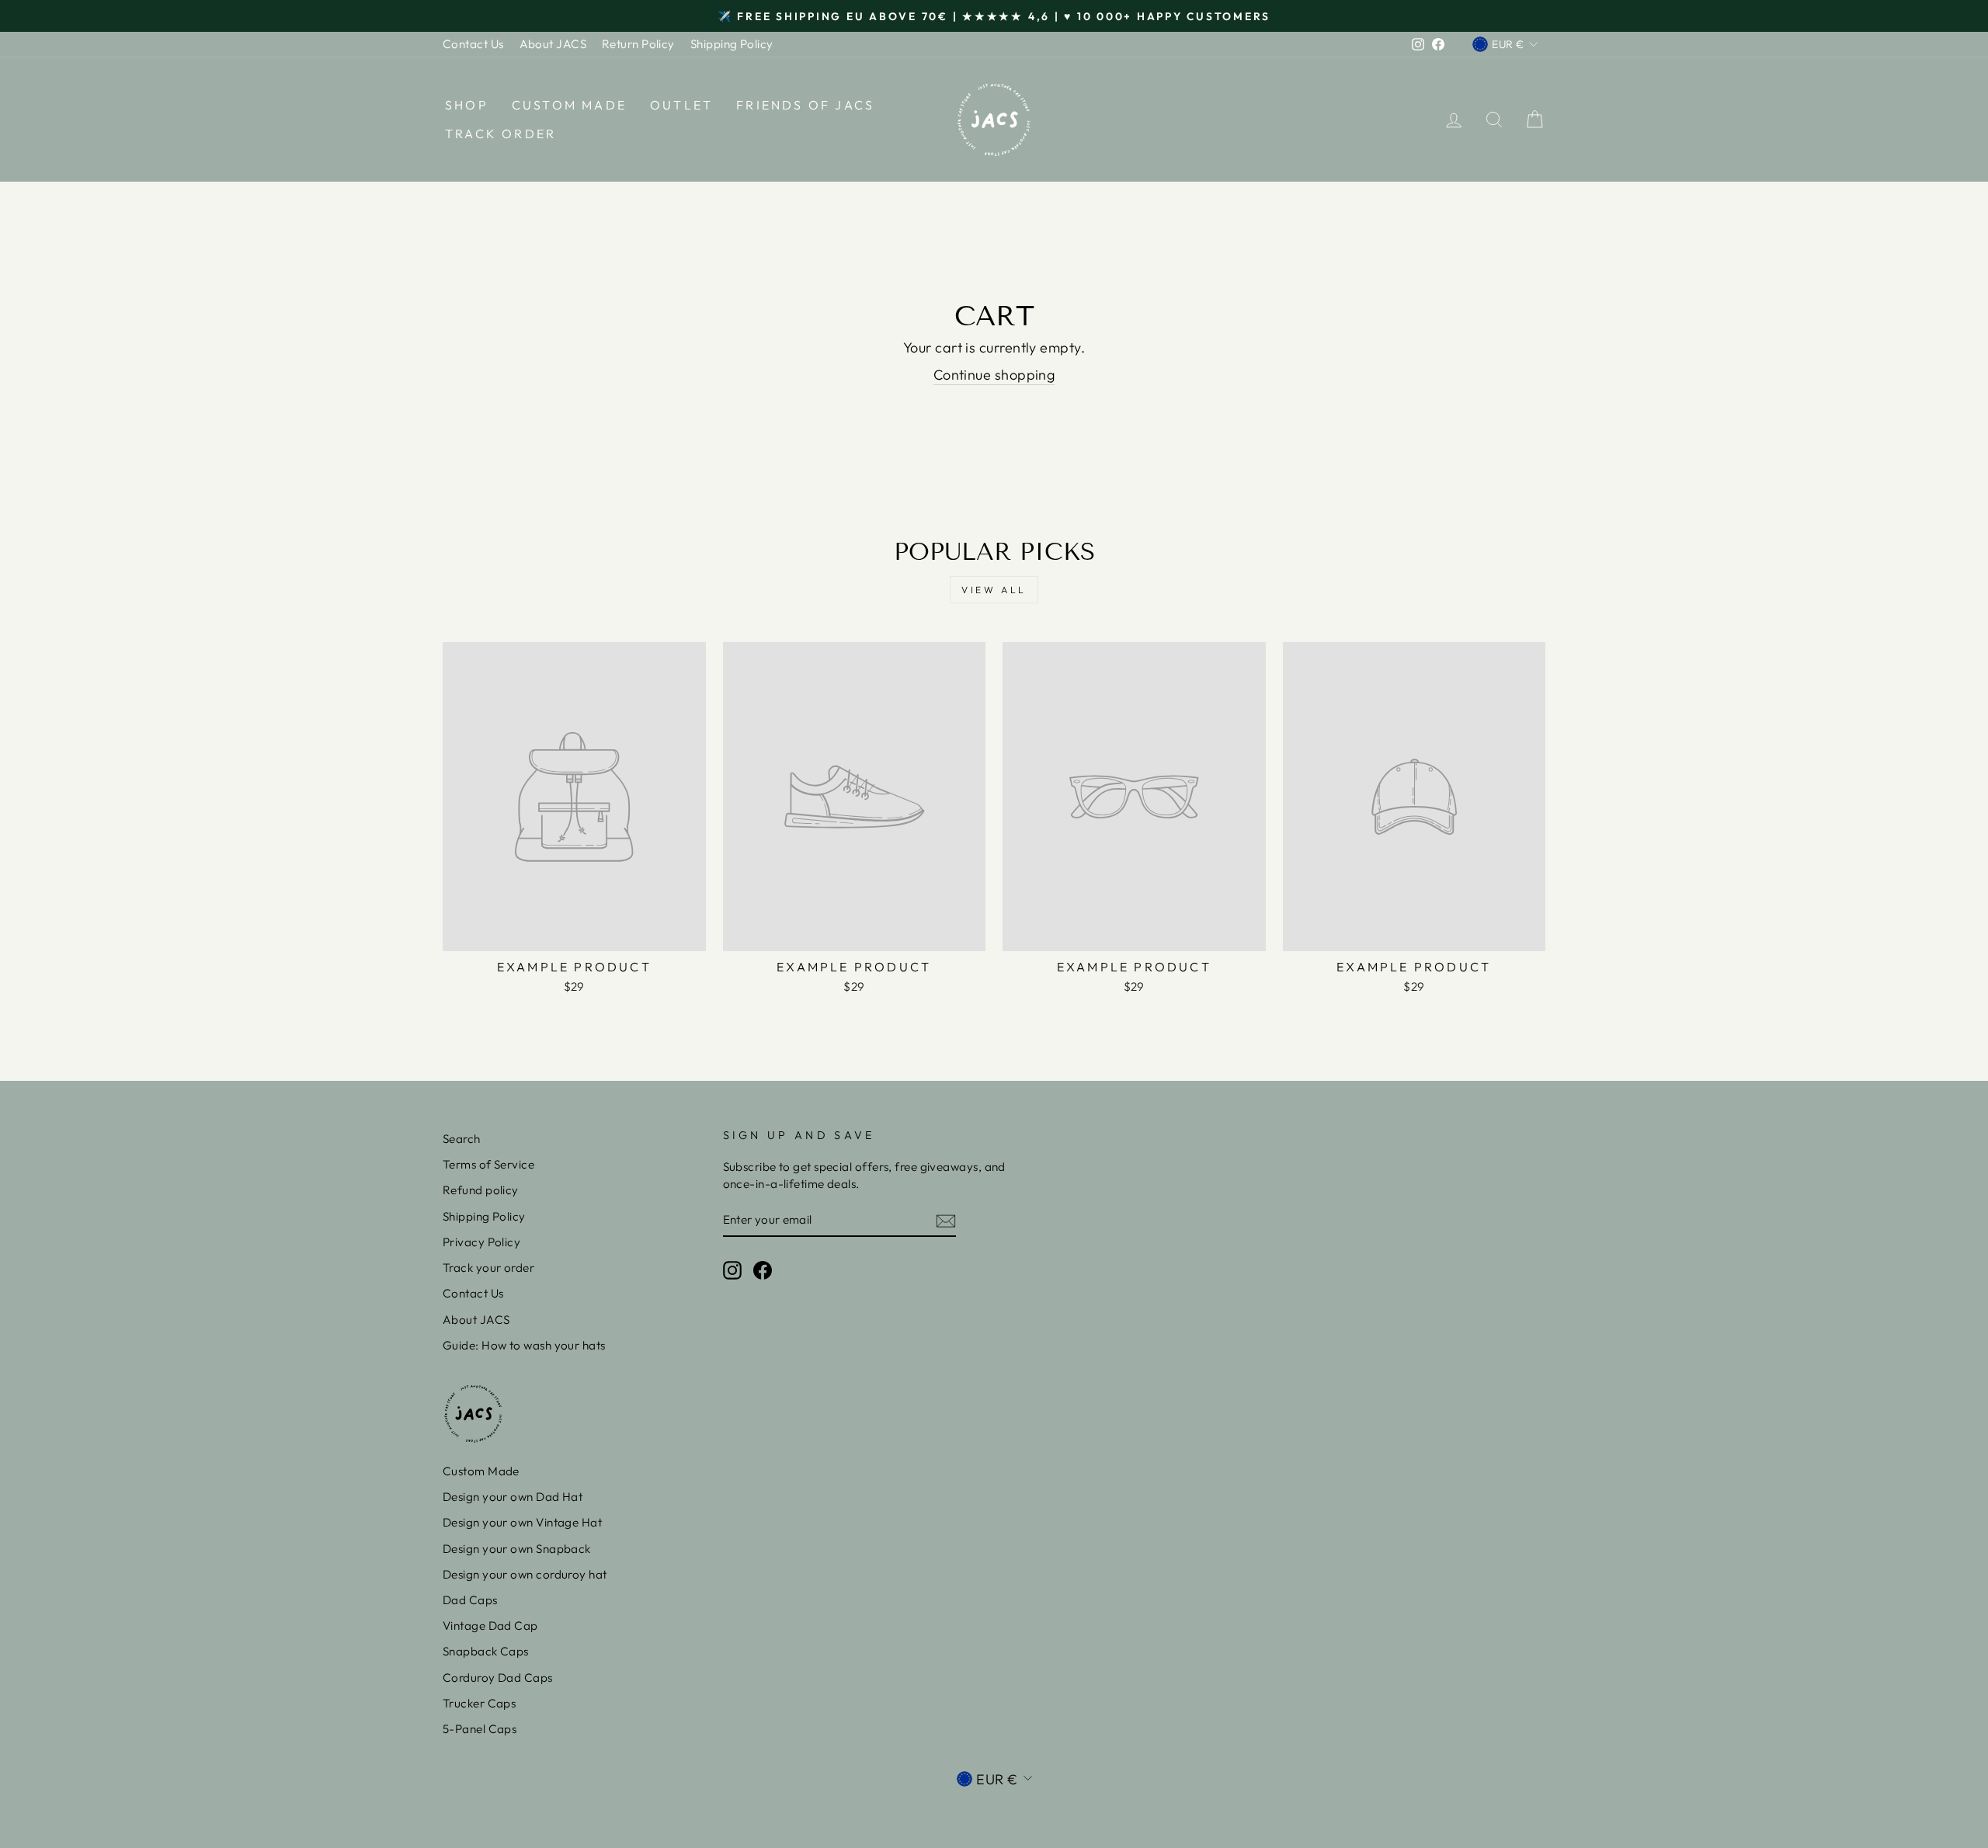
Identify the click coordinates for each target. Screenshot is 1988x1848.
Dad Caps (470, 1600)
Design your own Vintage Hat (522, 1522)
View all (994, 590)
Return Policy (638, 44)
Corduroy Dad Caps (498, 1678)
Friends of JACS (805, 105)
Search (462, 1139)
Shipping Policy (732, 44)
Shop (467, 105)
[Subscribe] (946, 1220)
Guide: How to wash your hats (524, 1345)
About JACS (553, 44)
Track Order (500, 134)
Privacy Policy (481, 1242)
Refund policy (481, 1190)
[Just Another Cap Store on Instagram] (732, 1270)
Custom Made (569, 105)
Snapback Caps (486, 1651)
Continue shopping (994, 375)
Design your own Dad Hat (513, 1497)
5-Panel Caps (480, 1729)
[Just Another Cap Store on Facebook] (763, 1270)
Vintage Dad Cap (490, 1626)
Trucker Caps (479, 1703)
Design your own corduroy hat (525, 1574)
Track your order (488, 1268)
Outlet (681, 105)
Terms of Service (488, 1164)
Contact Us (473, 44)
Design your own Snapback (517, 1549)
